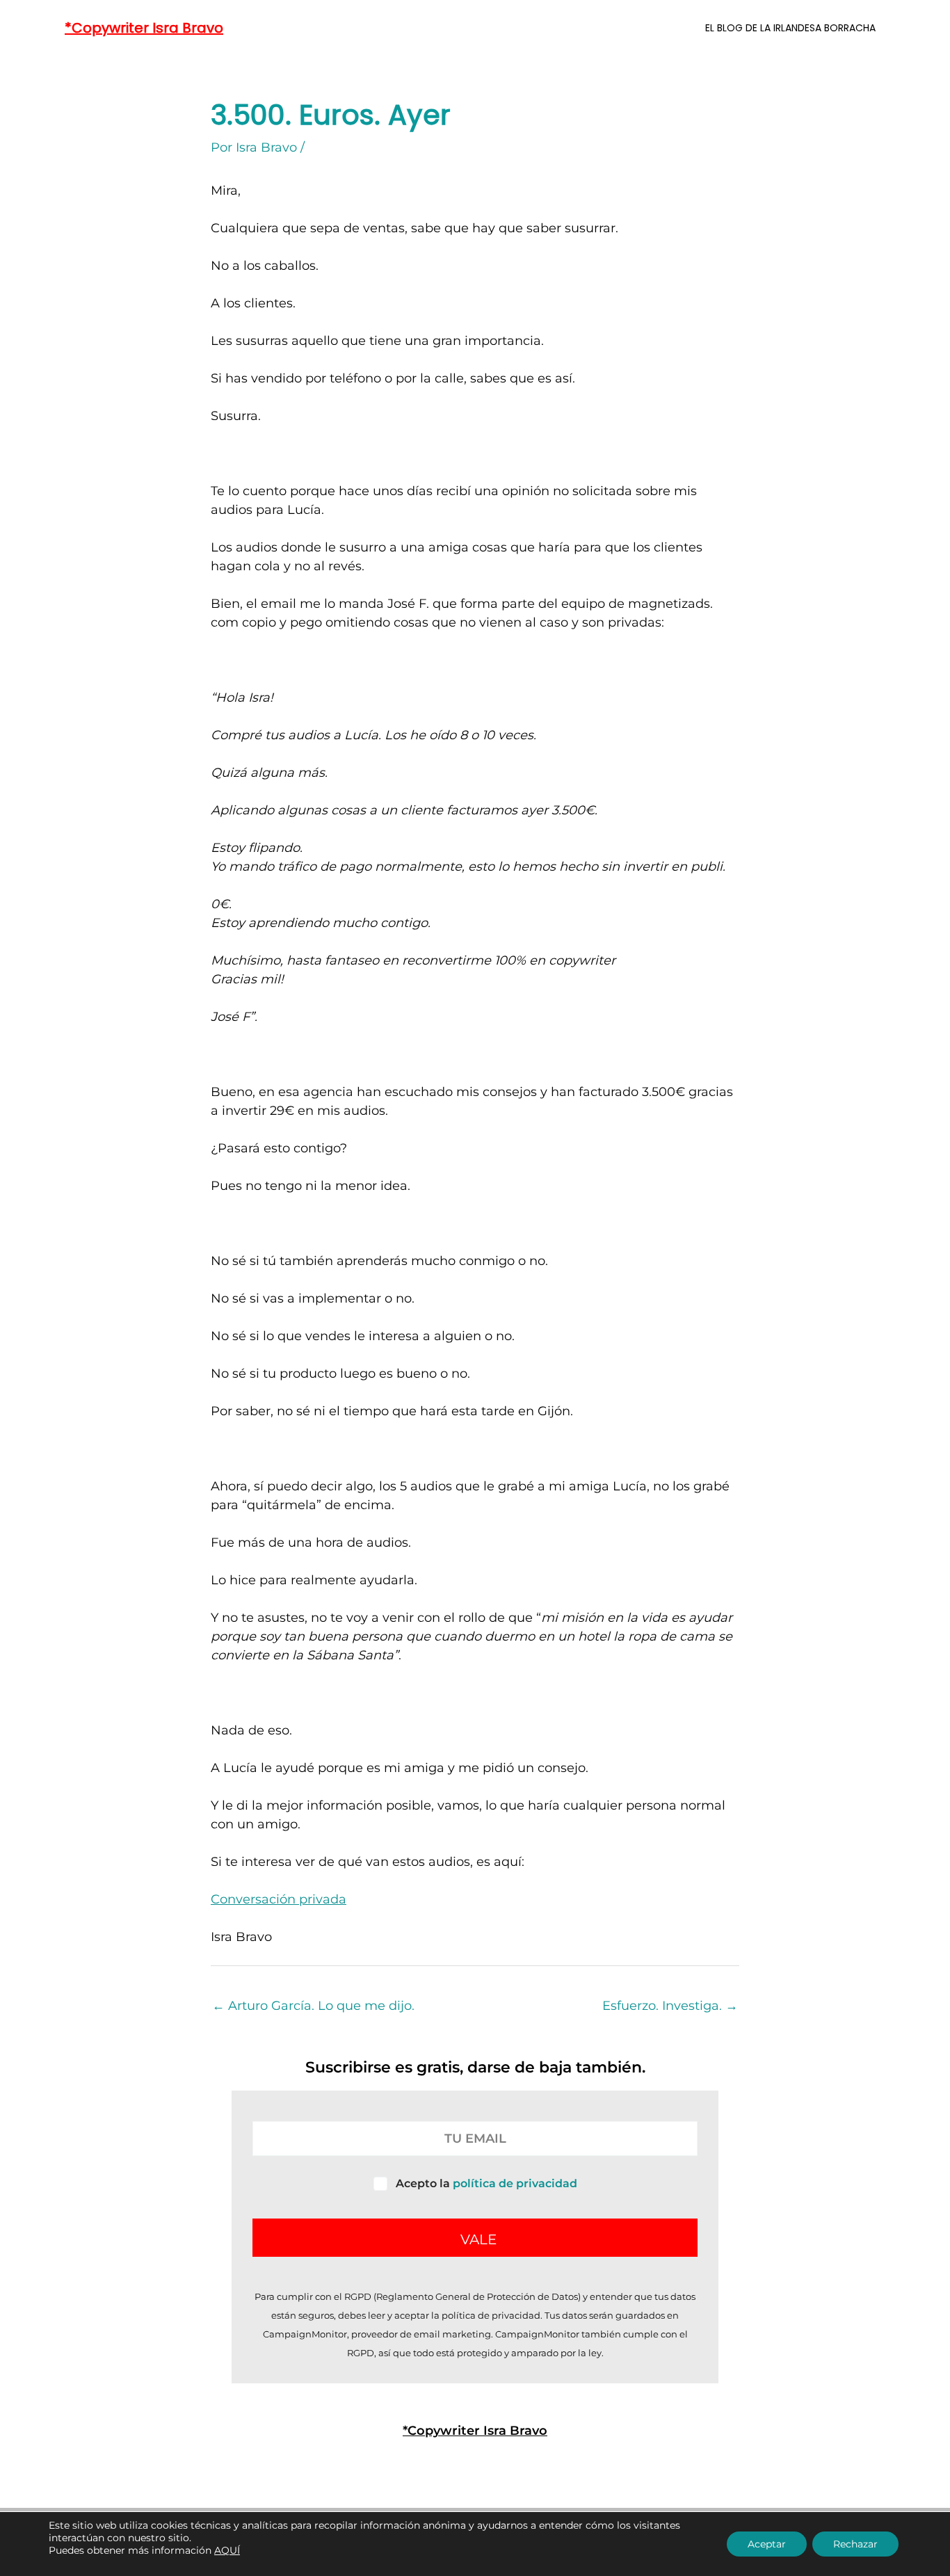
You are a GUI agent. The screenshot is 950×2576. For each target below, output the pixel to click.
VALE (478, 2239)
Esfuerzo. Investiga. (670, 2006)
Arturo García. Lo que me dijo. (313, 2006)
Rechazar (855, 2544)
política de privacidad (515, 2183)
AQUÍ (227, 2550)
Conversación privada (279, 1899)
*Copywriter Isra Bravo (144, 28)
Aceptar (767, 2544)
